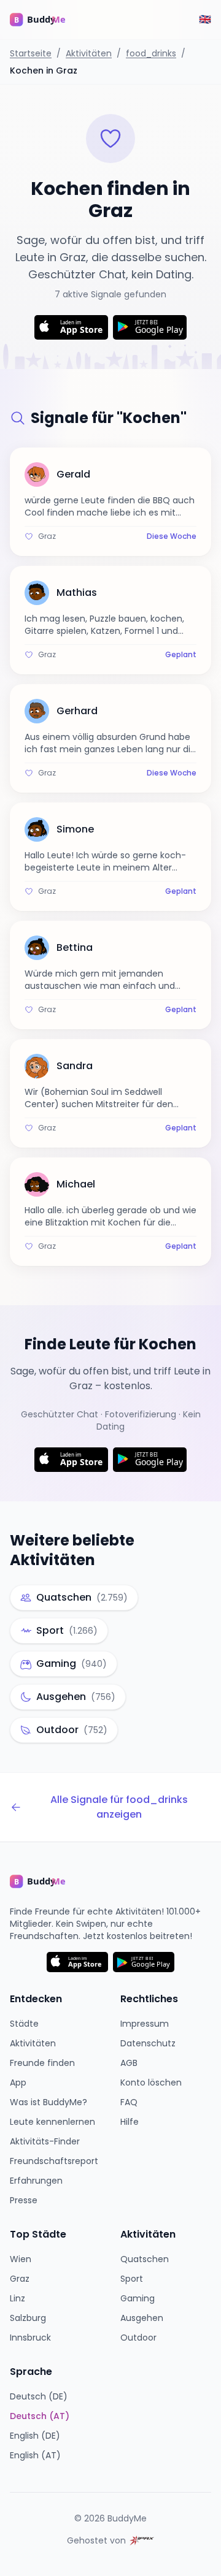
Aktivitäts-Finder (45, 2141)
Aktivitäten (89, 53)
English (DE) (35, 2436)
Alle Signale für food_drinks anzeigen (119, 1807)
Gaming (138, 2298)
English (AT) (35, 2455)
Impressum (145, 2024)
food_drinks (151, 53)
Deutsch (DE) (39, 2396)
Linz (17, 2298)
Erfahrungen (36, 2181)
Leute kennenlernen (52, 2122)
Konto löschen (151, 2083)
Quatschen (145, 2259)
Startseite (31, 53)
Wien (21, 2259)
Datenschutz (148, 2043)
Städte (24, 2024)
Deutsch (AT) (40, 2416)
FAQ (129, 2102)
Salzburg (28, 2318)
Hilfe (130, 2122)
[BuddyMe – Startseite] (47, 20)
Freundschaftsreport (54, 2161)
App (18, 2083)
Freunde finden (42, 2063)
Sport (132, 2279)
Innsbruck (30, 2338)
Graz (20, 2279)
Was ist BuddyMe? (48, 2102)
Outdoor (138, 2338)
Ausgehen (142, 2318)
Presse (24, 2200)
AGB (129, 2063)
